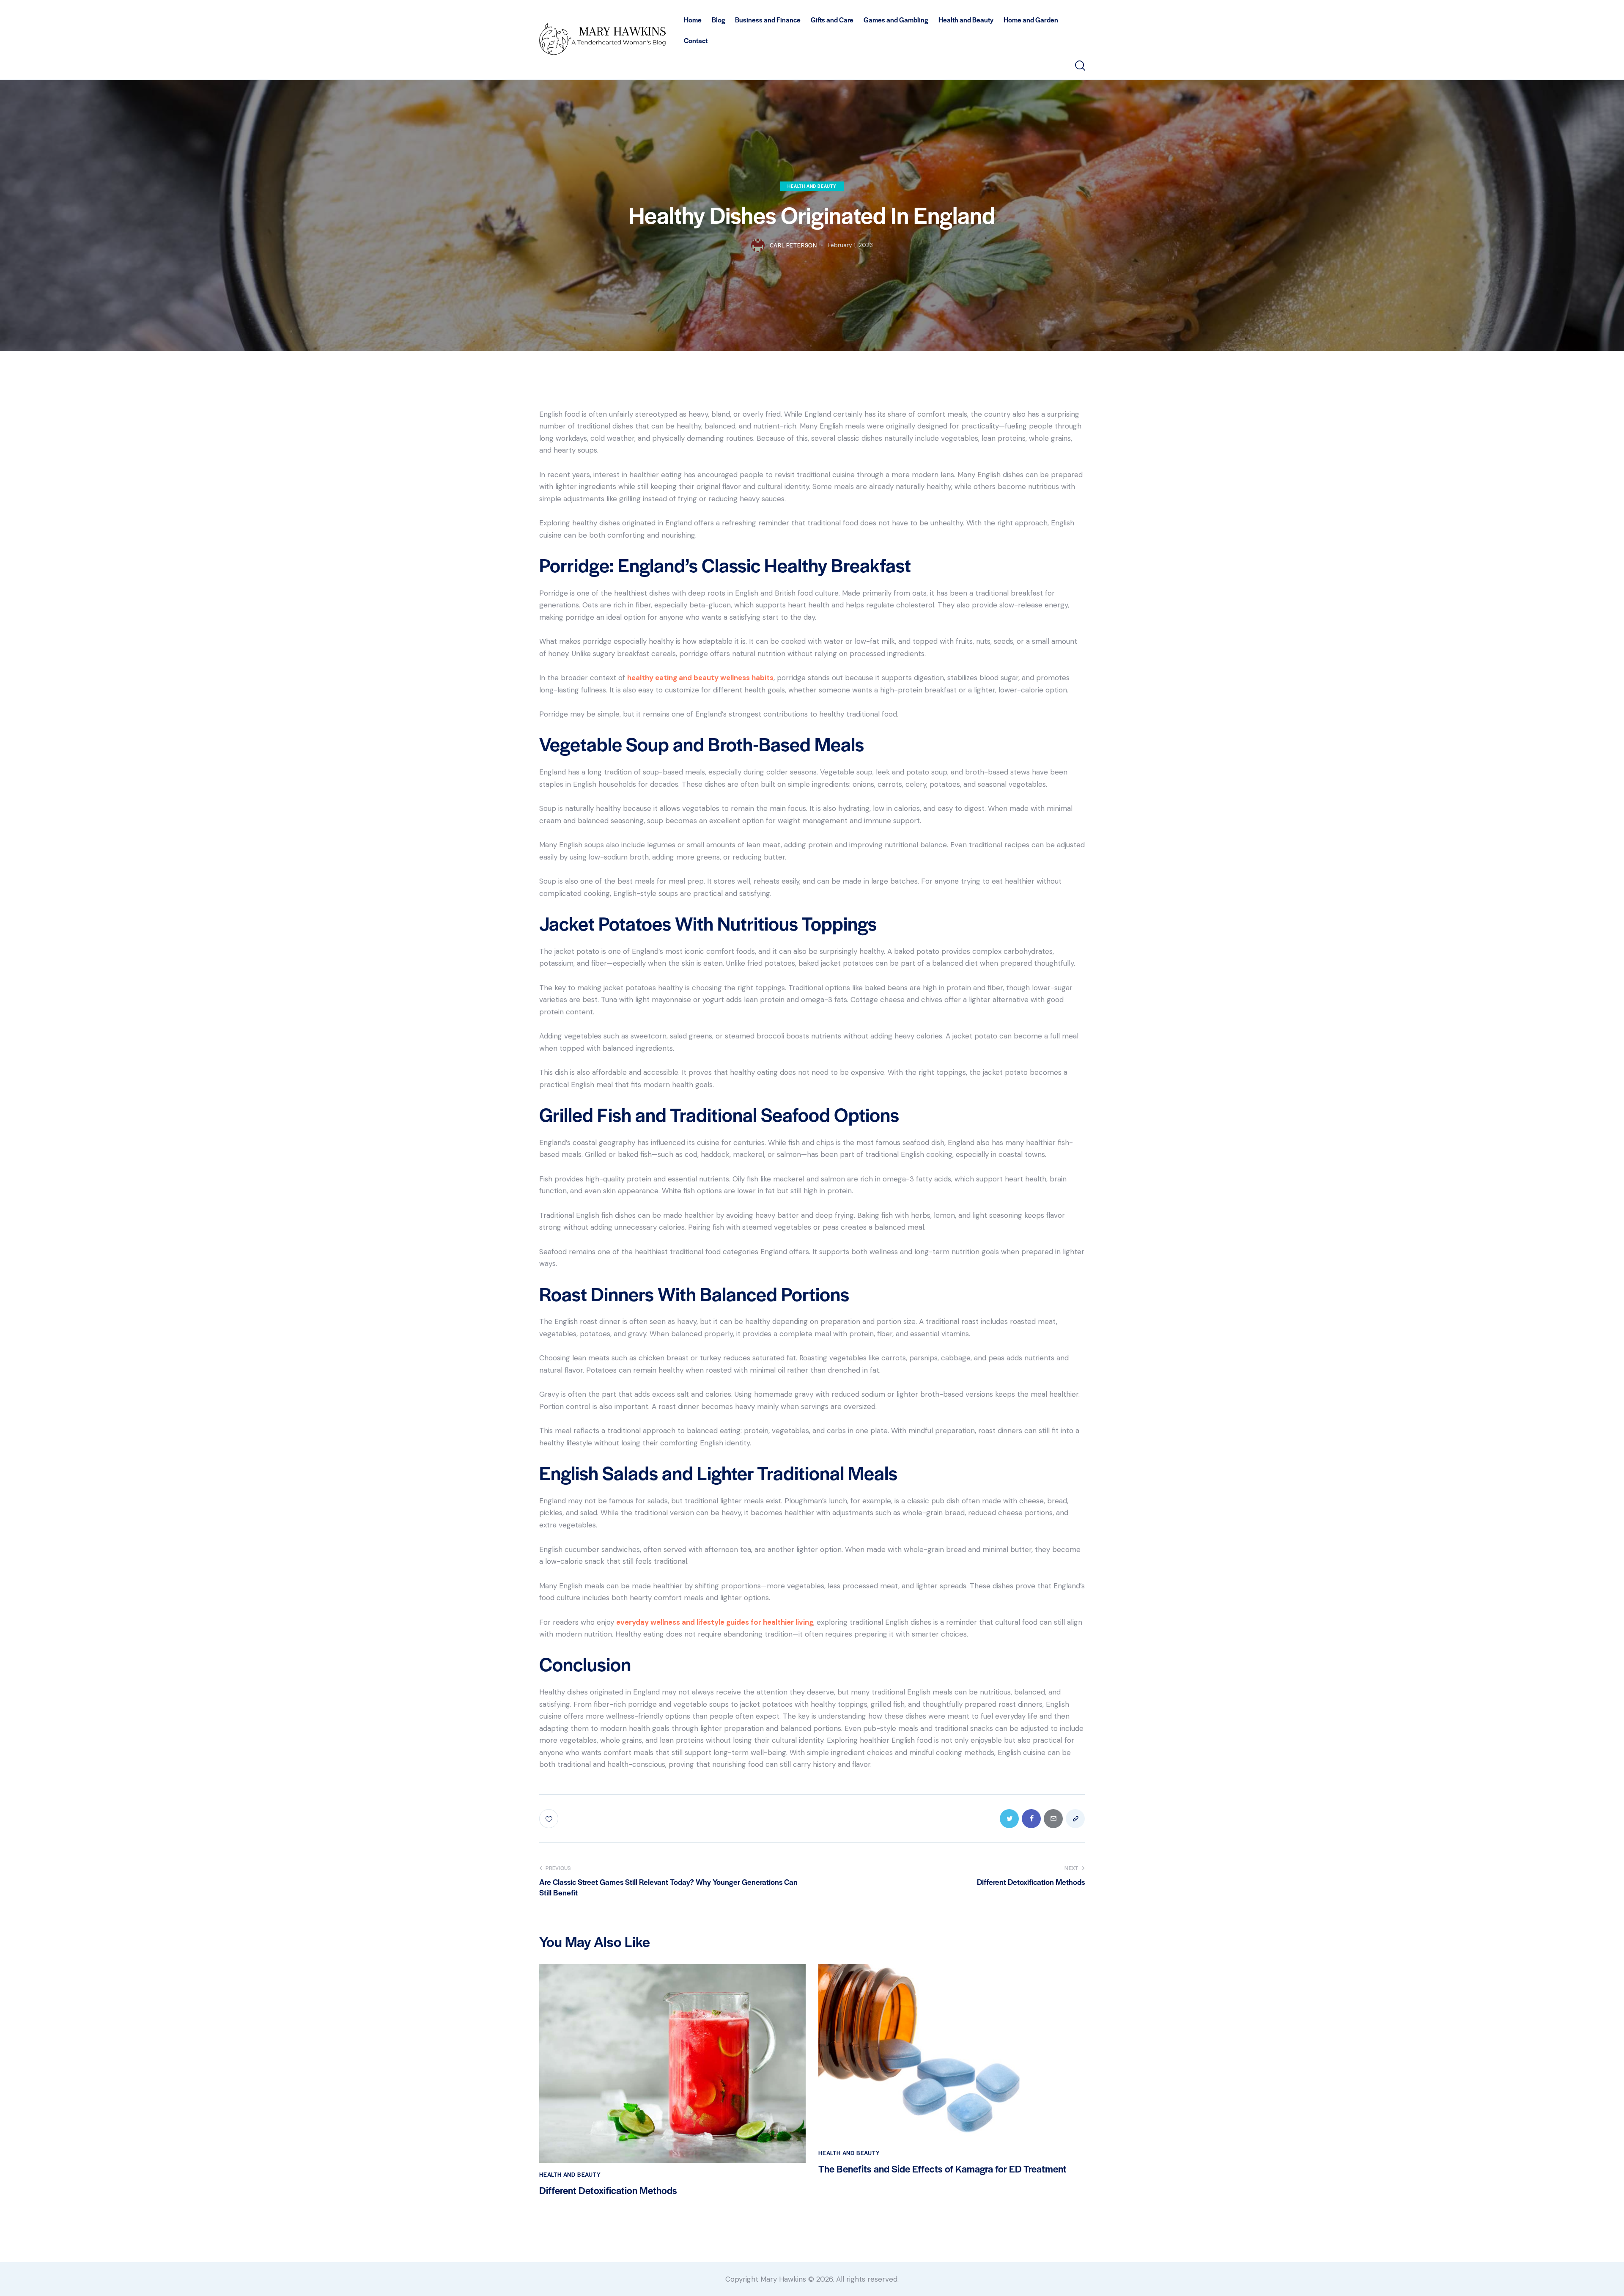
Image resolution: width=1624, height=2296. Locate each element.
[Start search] (1079, 66)
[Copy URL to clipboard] (1075, 1819)
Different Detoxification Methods (608, 2190)
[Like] (550, 1819)
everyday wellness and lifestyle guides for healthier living (715, 1622)
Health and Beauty (812, 186)
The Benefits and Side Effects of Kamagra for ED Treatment (942, 2169)
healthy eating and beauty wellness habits (700, 678)
